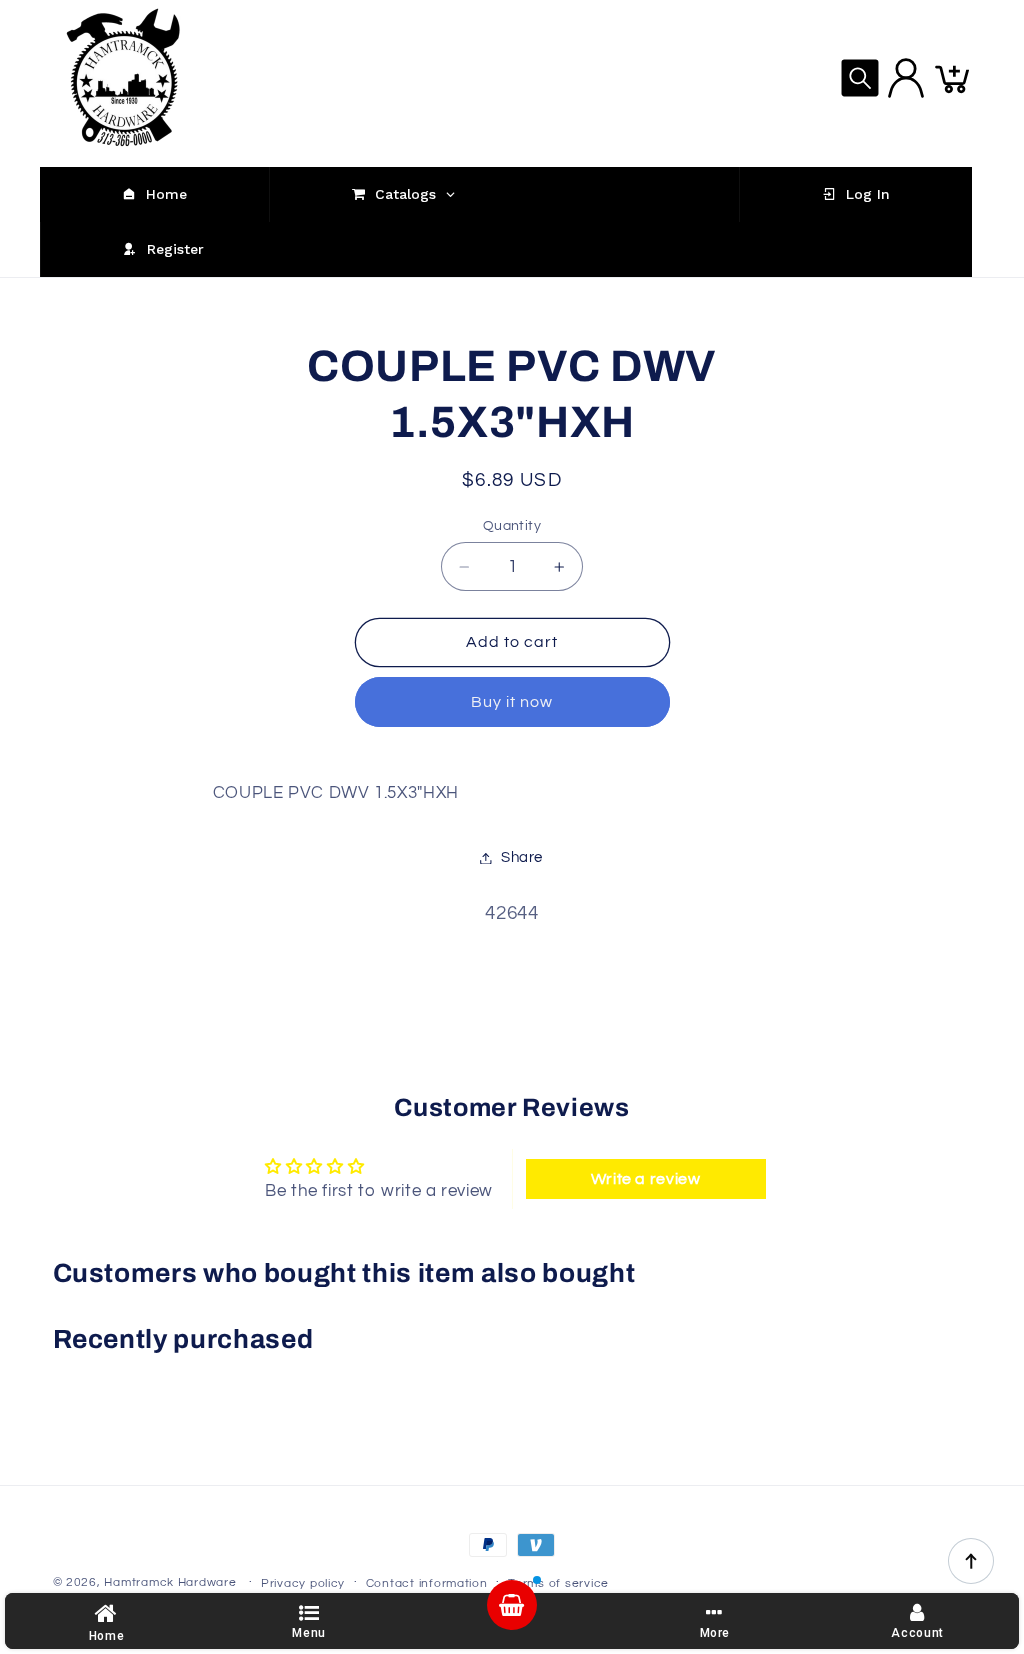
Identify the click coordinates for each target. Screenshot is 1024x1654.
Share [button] (522, 857)
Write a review (646, 1179)
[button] (860, 78)
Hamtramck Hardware (170, 1582)
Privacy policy (303, 1583)
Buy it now (512, 702)
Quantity (512, 526)
